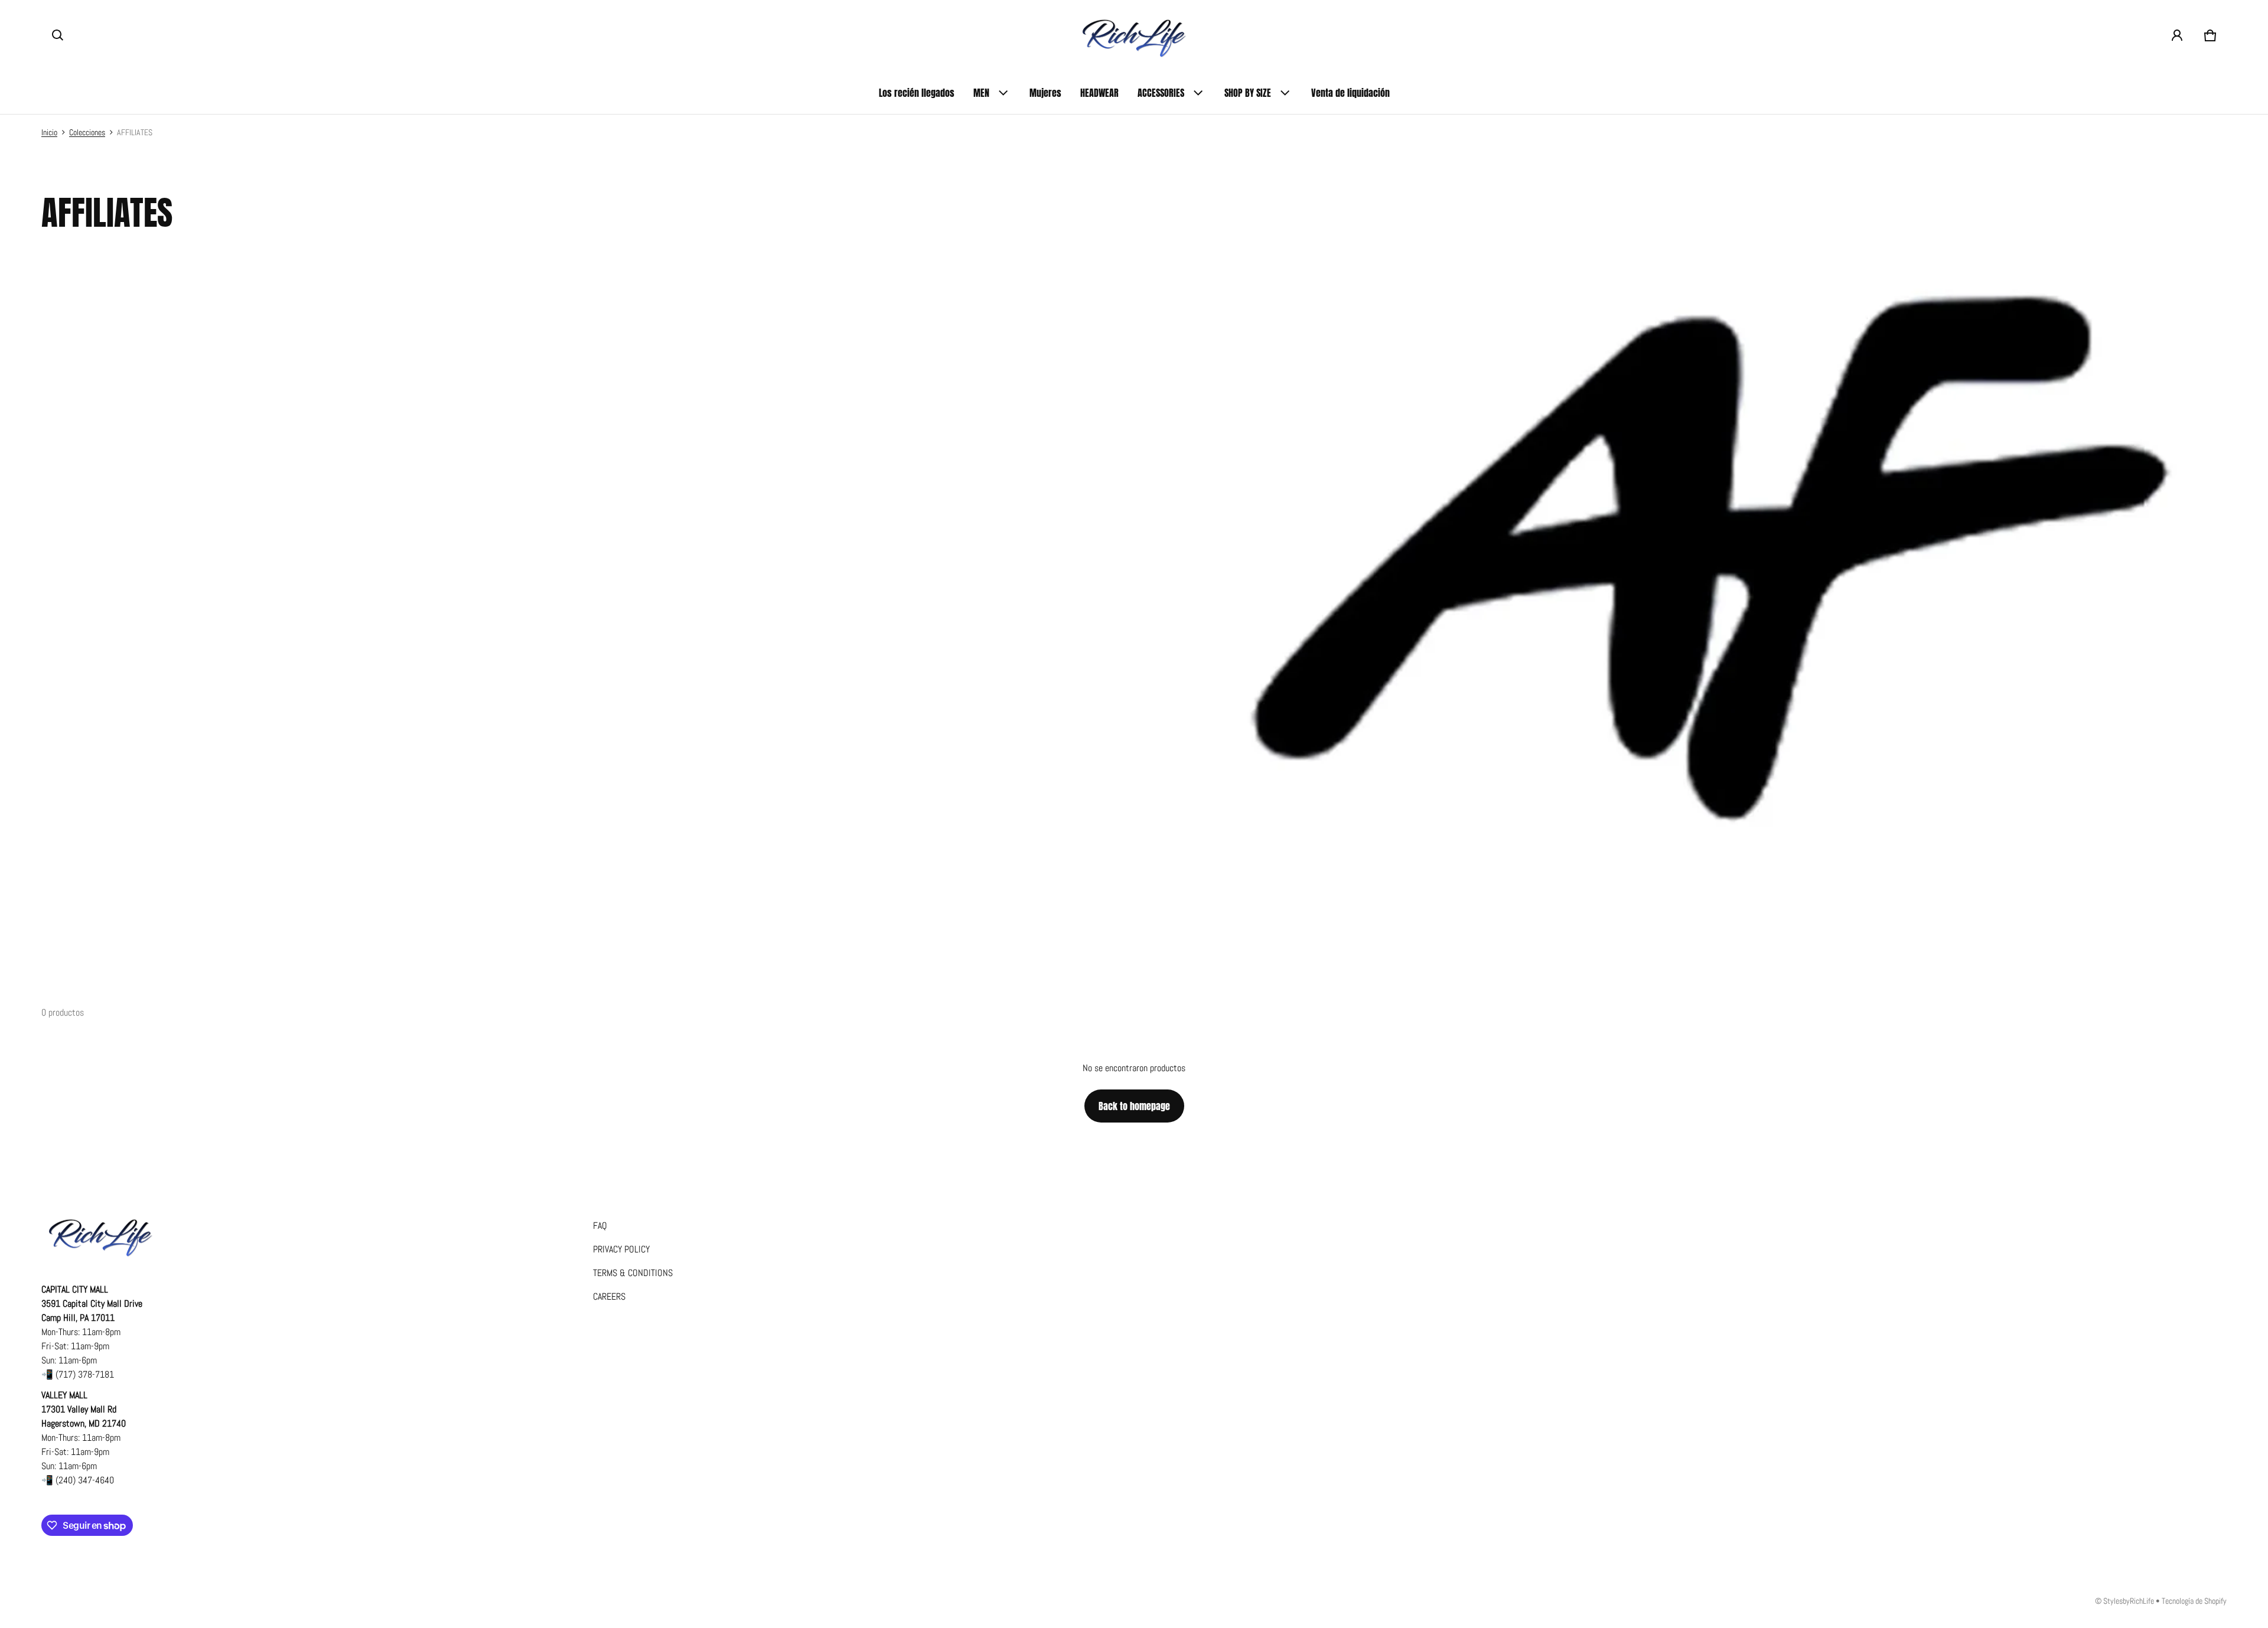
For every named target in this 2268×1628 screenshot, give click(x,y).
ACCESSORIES (1161, 93)
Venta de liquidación (1350, 93)
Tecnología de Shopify (2194, 1601)
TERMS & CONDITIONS (633, 1273)
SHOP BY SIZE (1248, 93)
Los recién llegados (917, 93)
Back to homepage (1134, 1106)
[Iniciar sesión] (2177, 35)
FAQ (600, 1226)
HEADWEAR (1099, 93)
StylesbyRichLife (2129, 1601)
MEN (981, 93)
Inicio (49, 133)
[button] (58, 35)
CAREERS (609, 1296)
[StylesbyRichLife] (1134, 36)
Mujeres (1045, 93)
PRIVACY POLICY (621, 1249)
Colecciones (87, 133)
